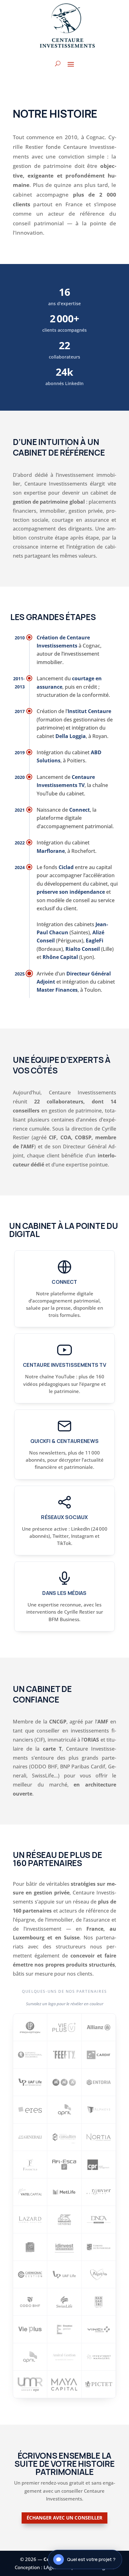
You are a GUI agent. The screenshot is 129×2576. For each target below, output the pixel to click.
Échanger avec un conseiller (64, 2518)
